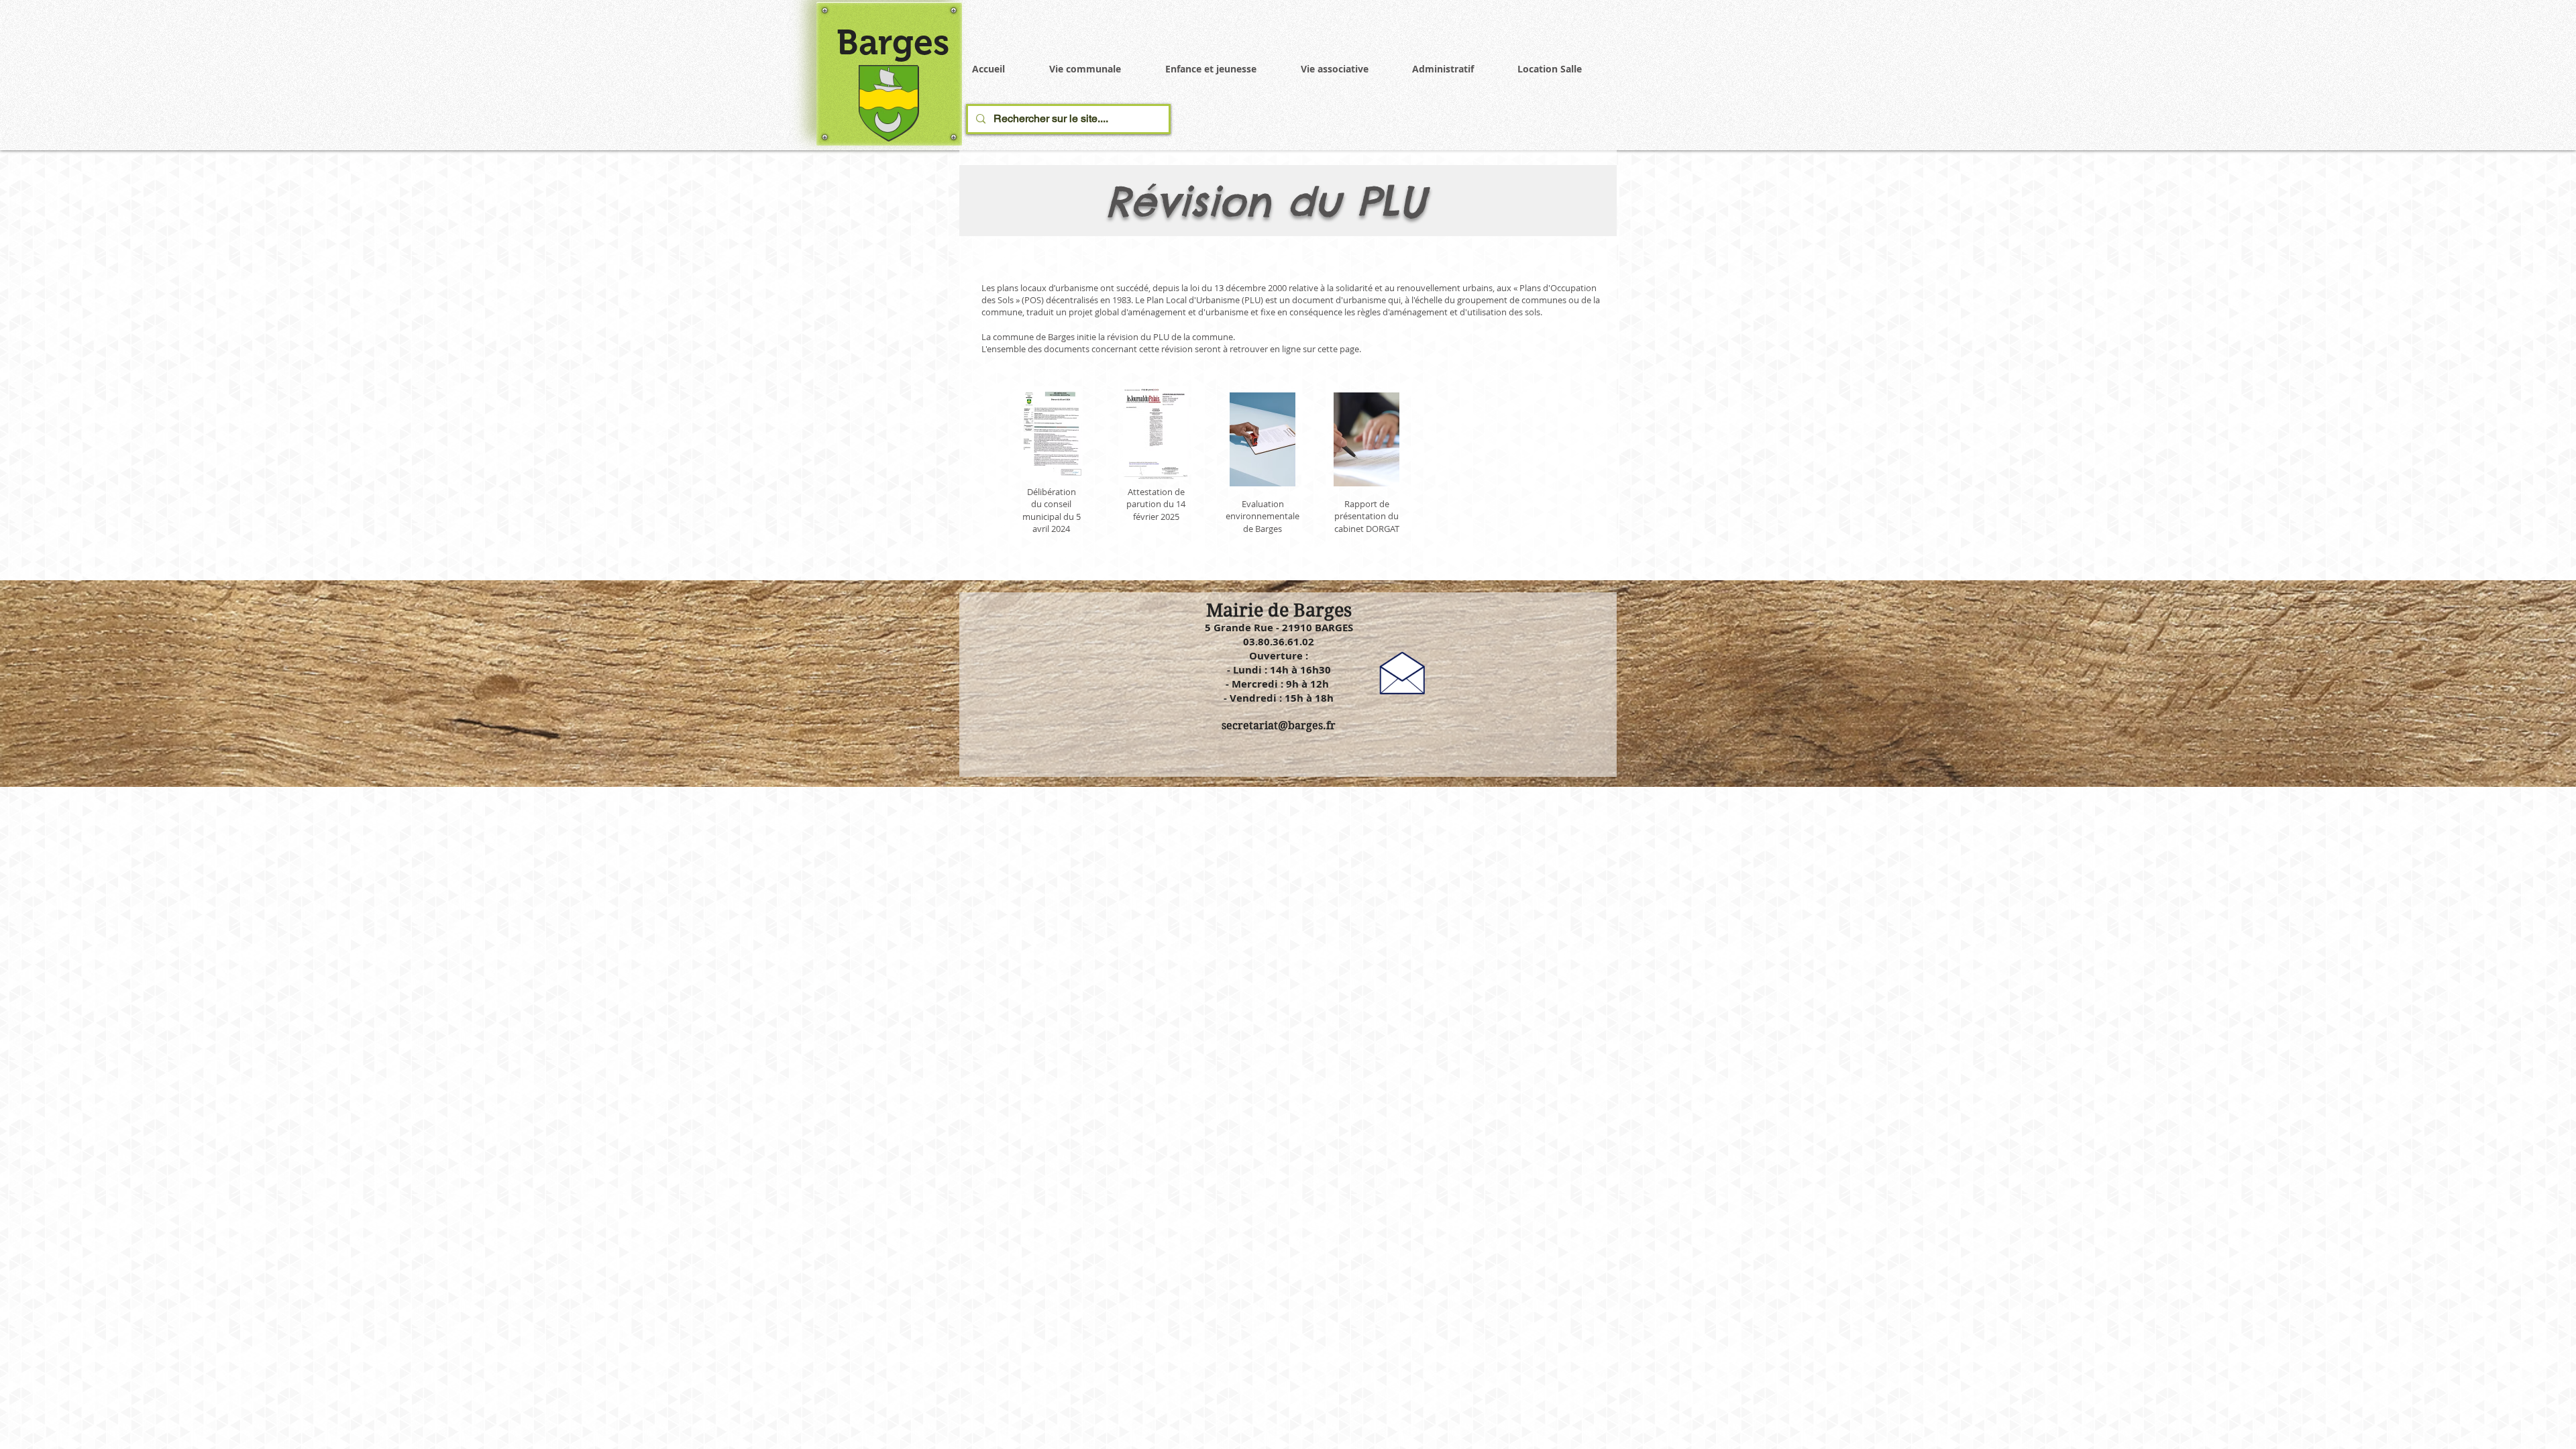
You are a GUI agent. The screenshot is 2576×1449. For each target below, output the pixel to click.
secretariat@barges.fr (1279, 726)
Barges (893, 42)
